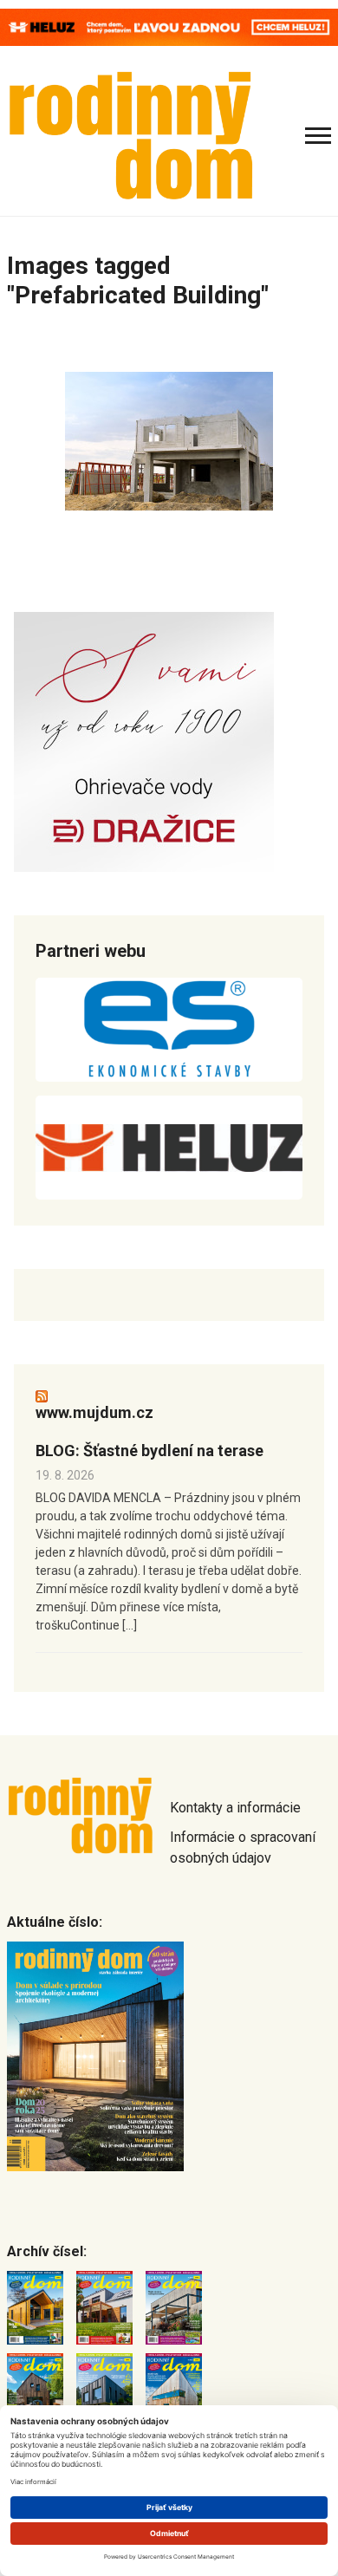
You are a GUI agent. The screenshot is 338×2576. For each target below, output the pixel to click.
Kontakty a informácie (235, 1808)
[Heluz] (169, 1148)
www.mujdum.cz (94, 1412)
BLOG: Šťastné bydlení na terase (149, 1451)
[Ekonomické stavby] (169, 1030)
